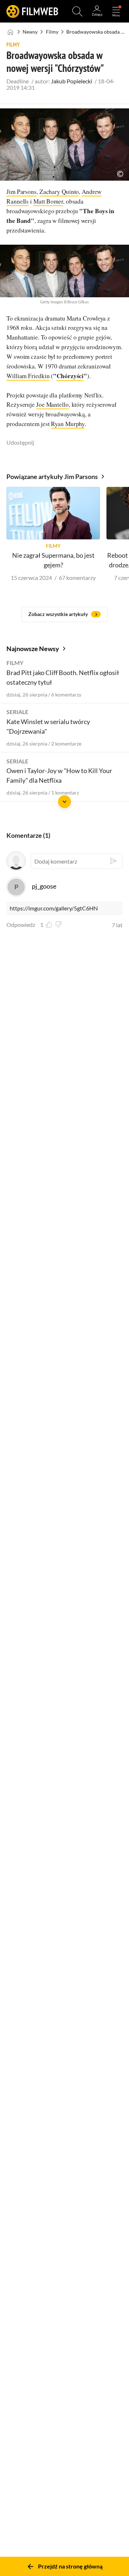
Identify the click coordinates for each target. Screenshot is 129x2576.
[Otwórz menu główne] (116, 11)
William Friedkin (28, 376)
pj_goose (44, 886)
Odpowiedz (21, 925)
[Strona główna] (11, 32)
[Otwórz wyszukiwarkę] (77, 11)
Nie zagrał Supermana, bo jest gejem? (53, 560)
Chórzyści (70, 376)
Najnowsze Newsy (33, 649)
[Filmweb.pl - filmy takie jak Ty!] (32, 11)
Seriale (17, 712)
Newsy (30, 32)
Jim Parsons (21, 192)
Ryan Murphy (68, 424)
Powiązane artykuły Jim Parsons (52, 476)
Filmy (52, 32)
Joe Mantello (52, 404)
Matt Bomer (48, 201)
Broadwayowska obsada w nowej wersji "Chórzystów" (97, 32)
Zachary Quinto (59, 192)
